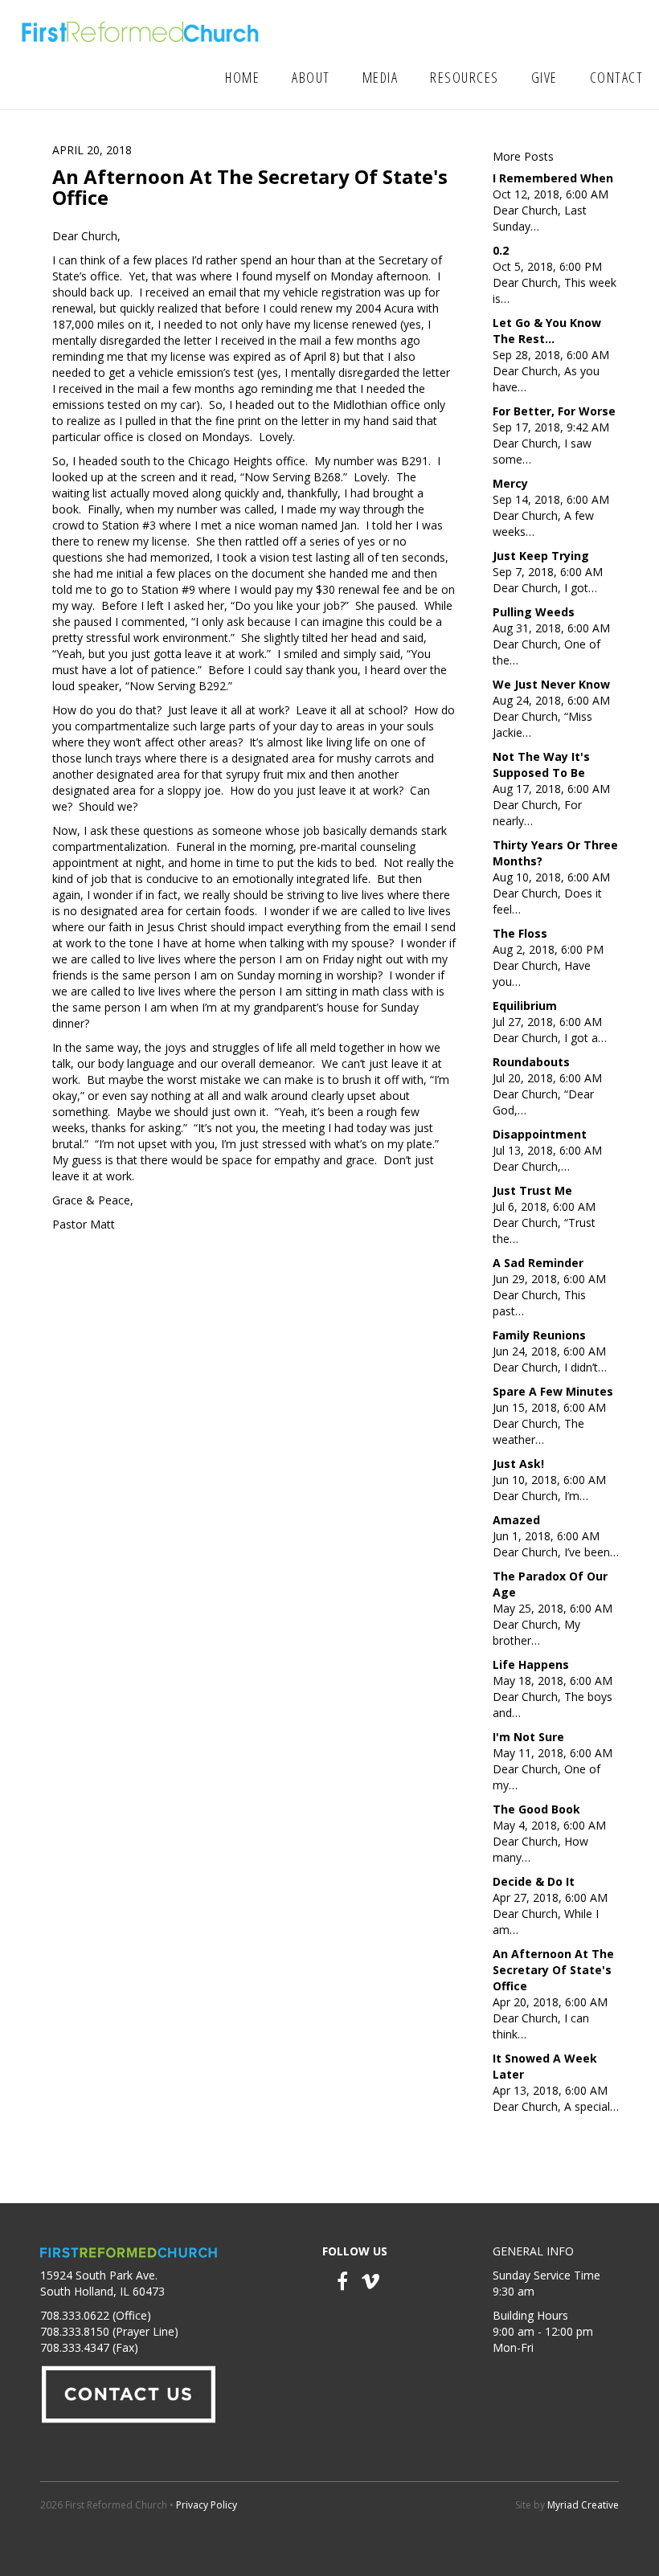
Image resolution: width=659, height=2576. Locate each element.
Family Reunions (539, 1335)
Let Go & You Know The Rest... (547, 331)
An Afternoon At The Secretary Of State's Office (553, 1970)
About (311, 77)
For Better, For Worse (554, 411)
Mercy (510, 483)
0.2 (501, 250)
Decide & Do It (534, 1881)
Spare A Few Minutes (553, 1391)
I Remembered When (553, 178)
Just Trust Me (532, 1190)
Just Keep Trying (541, 556)
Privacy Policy (207, 2505)
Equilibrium (525, 1006)
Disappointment (540, 1134)
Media (381, 77)
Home (242, 77)
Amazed (516, 1520)
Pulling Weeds (534, 612)
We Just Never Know (551, 684)
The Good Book (536, 1809)
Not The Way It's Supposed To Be (541, 765)
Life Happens (531, 1664)
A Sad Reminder (538, 1263)
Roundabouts (531, 1062)
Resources (465, 77)
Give (544, 77)
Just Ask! (518, 1464)
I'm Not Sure (528, 1737)
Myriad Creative (583, 2505)
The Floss (520, 933)
